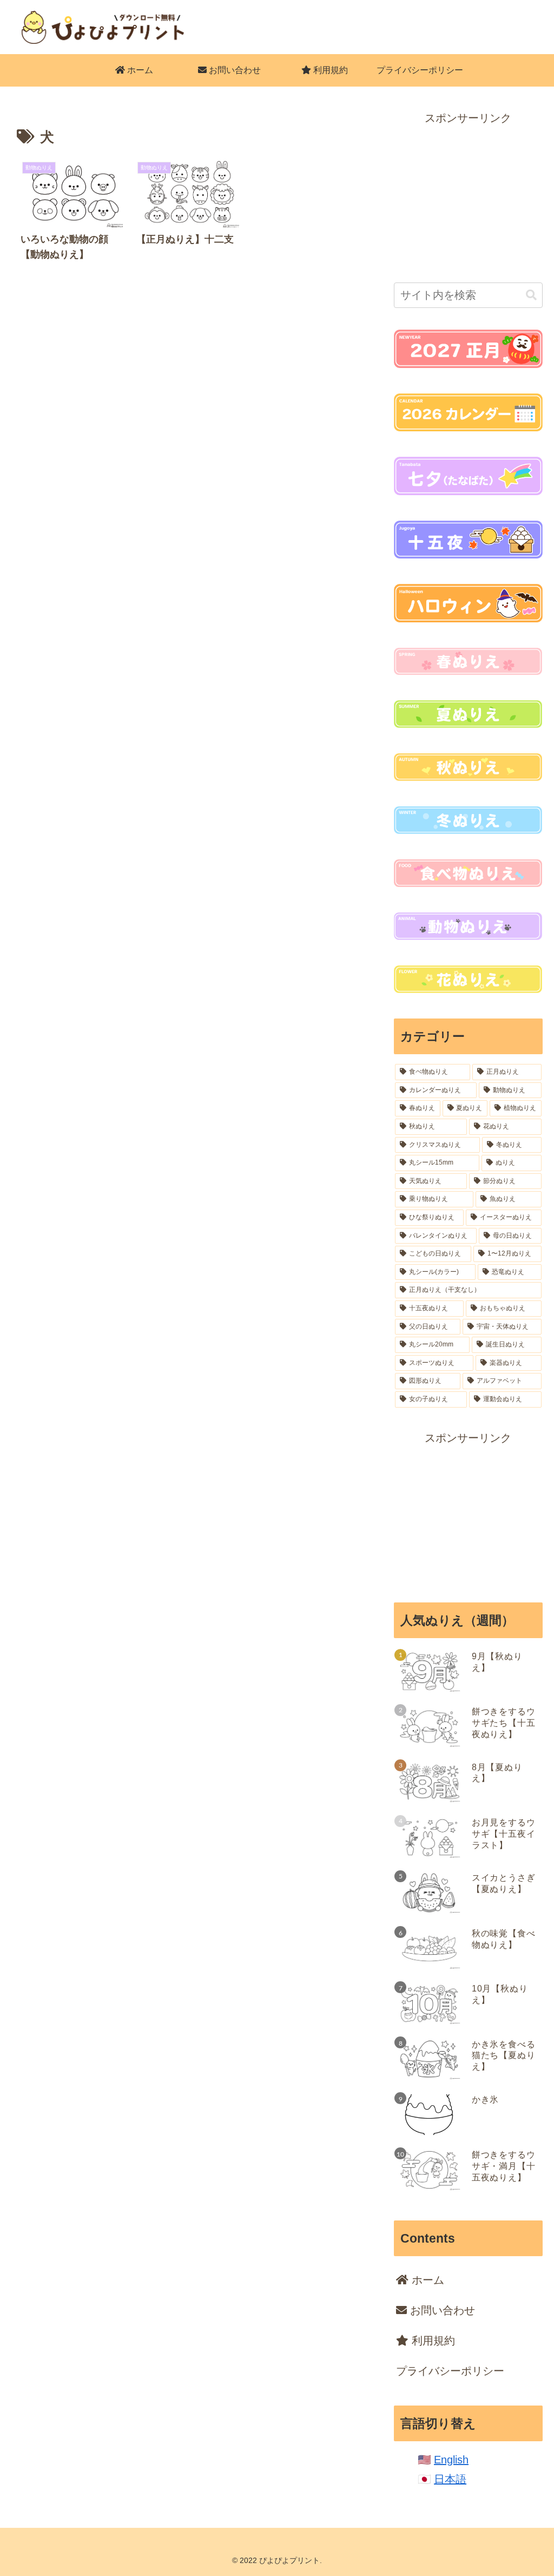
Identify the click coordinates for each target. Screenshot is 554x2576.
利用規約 (432, 2341)
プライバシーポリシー (450, 2371)
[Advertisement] (468, 195)
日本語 (450, 2479)
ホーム (426, 2280)
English (451, 2460)
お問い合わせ (441, 2310)
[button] (531, 295)
